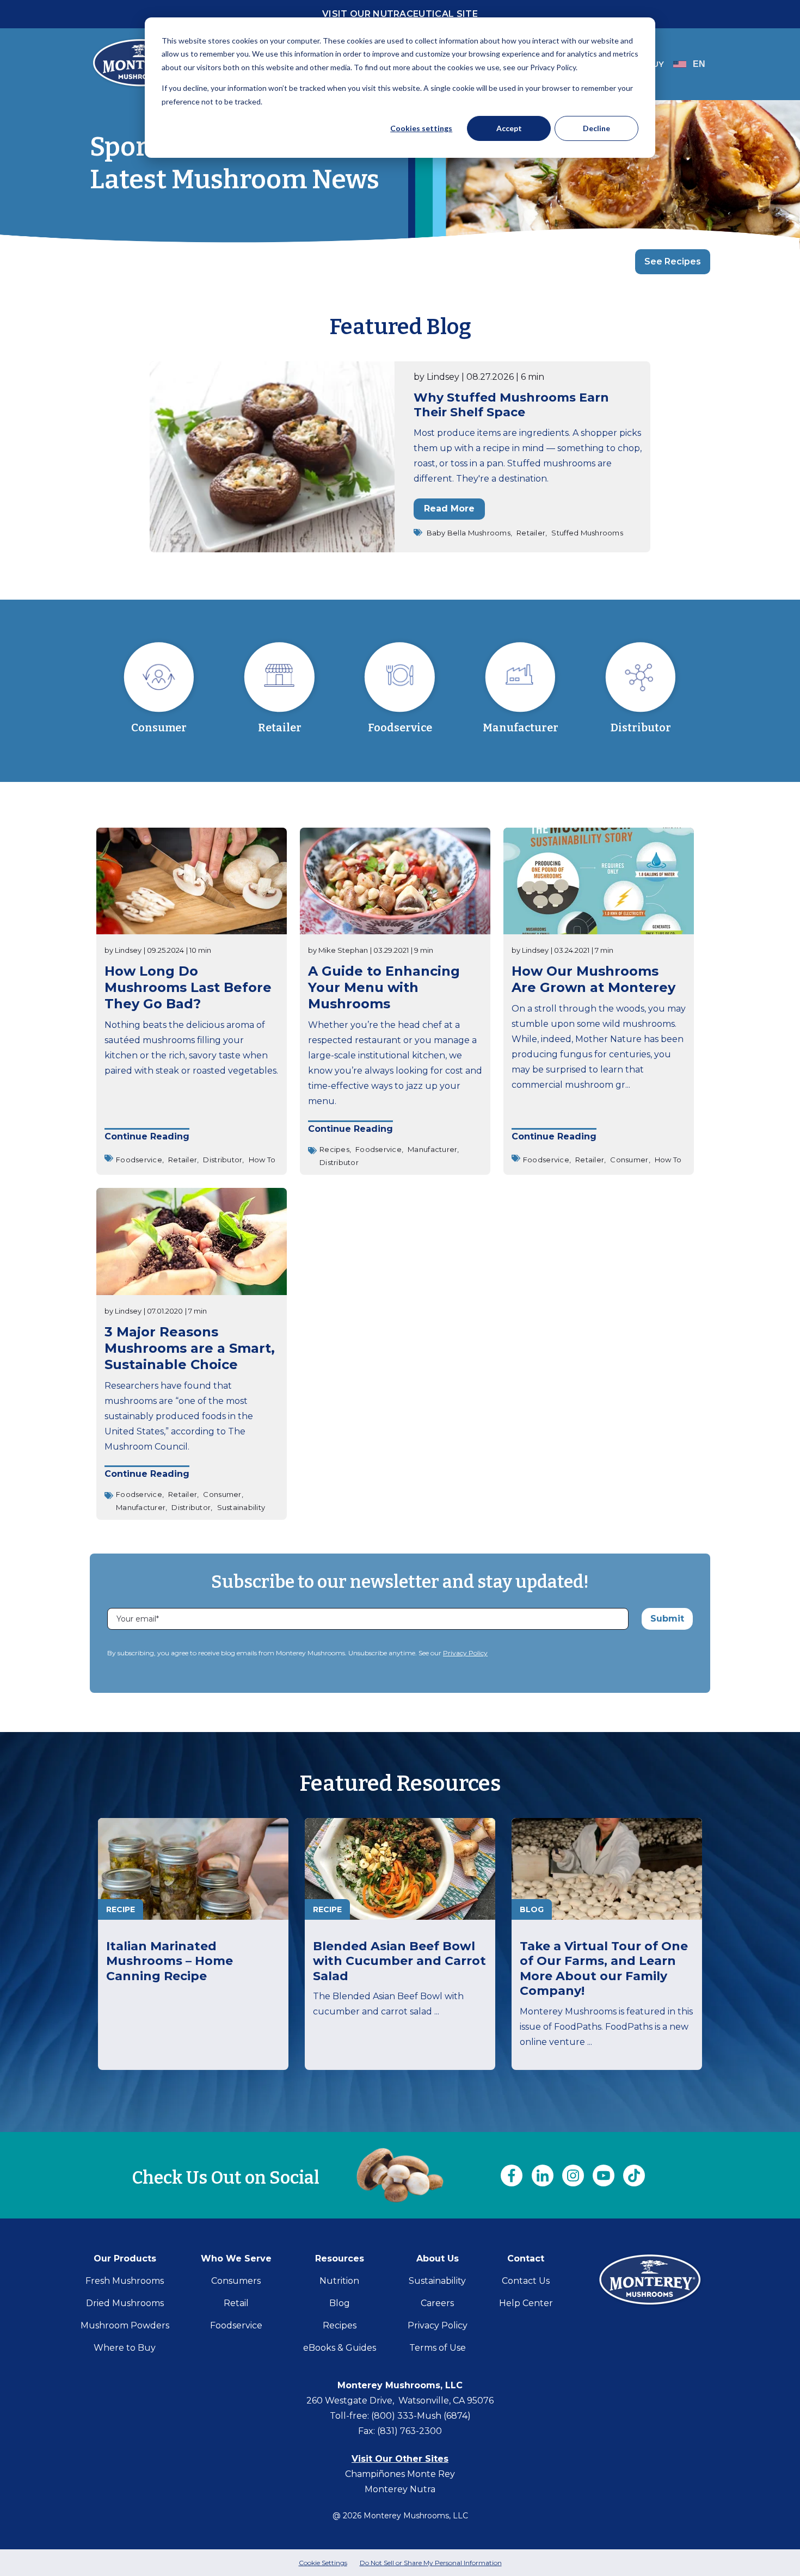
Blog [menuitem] (340, 2303)
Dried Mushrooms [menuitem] (125, 2303)
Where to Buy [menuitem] (125, 2348)
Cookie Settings (323, 2563)
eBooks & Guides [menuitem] (340, 2348)
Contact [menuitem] (526, 2258)
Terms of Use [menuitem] (438, 2348)
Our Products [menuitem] (125, 2258)
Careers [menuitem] (437, 2303)
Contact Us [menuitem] (526, 2281)
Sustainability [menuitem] (437, 2281)
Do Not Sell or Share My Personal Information (431, 2563)
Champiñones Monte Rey (400, 2474)
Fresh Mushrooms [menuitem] (125, 2281)
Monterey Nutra (400, 2489)
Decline (596, 128)
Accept (509, 128)
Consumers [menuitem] (236, 2281)
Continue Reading (147, 1137)
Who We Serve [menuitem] (236, 2258)
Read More (449, 509)
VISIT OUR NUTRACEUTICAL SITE (400, 14)
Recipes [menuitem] (340, 2325)
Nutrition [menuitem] (339, 2281)
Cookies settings (421, 128)
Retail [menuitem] (236, 2303)
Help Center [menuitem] (526, 2303)
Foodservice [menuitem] (236, 2325)
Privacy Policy (465, 1653)
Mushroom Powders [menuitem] (125, 2325)
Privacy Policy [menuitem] (438, 2325)
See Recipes (673, 261)
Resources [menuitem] (340, 2258)
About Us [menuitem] (438, 2258)
